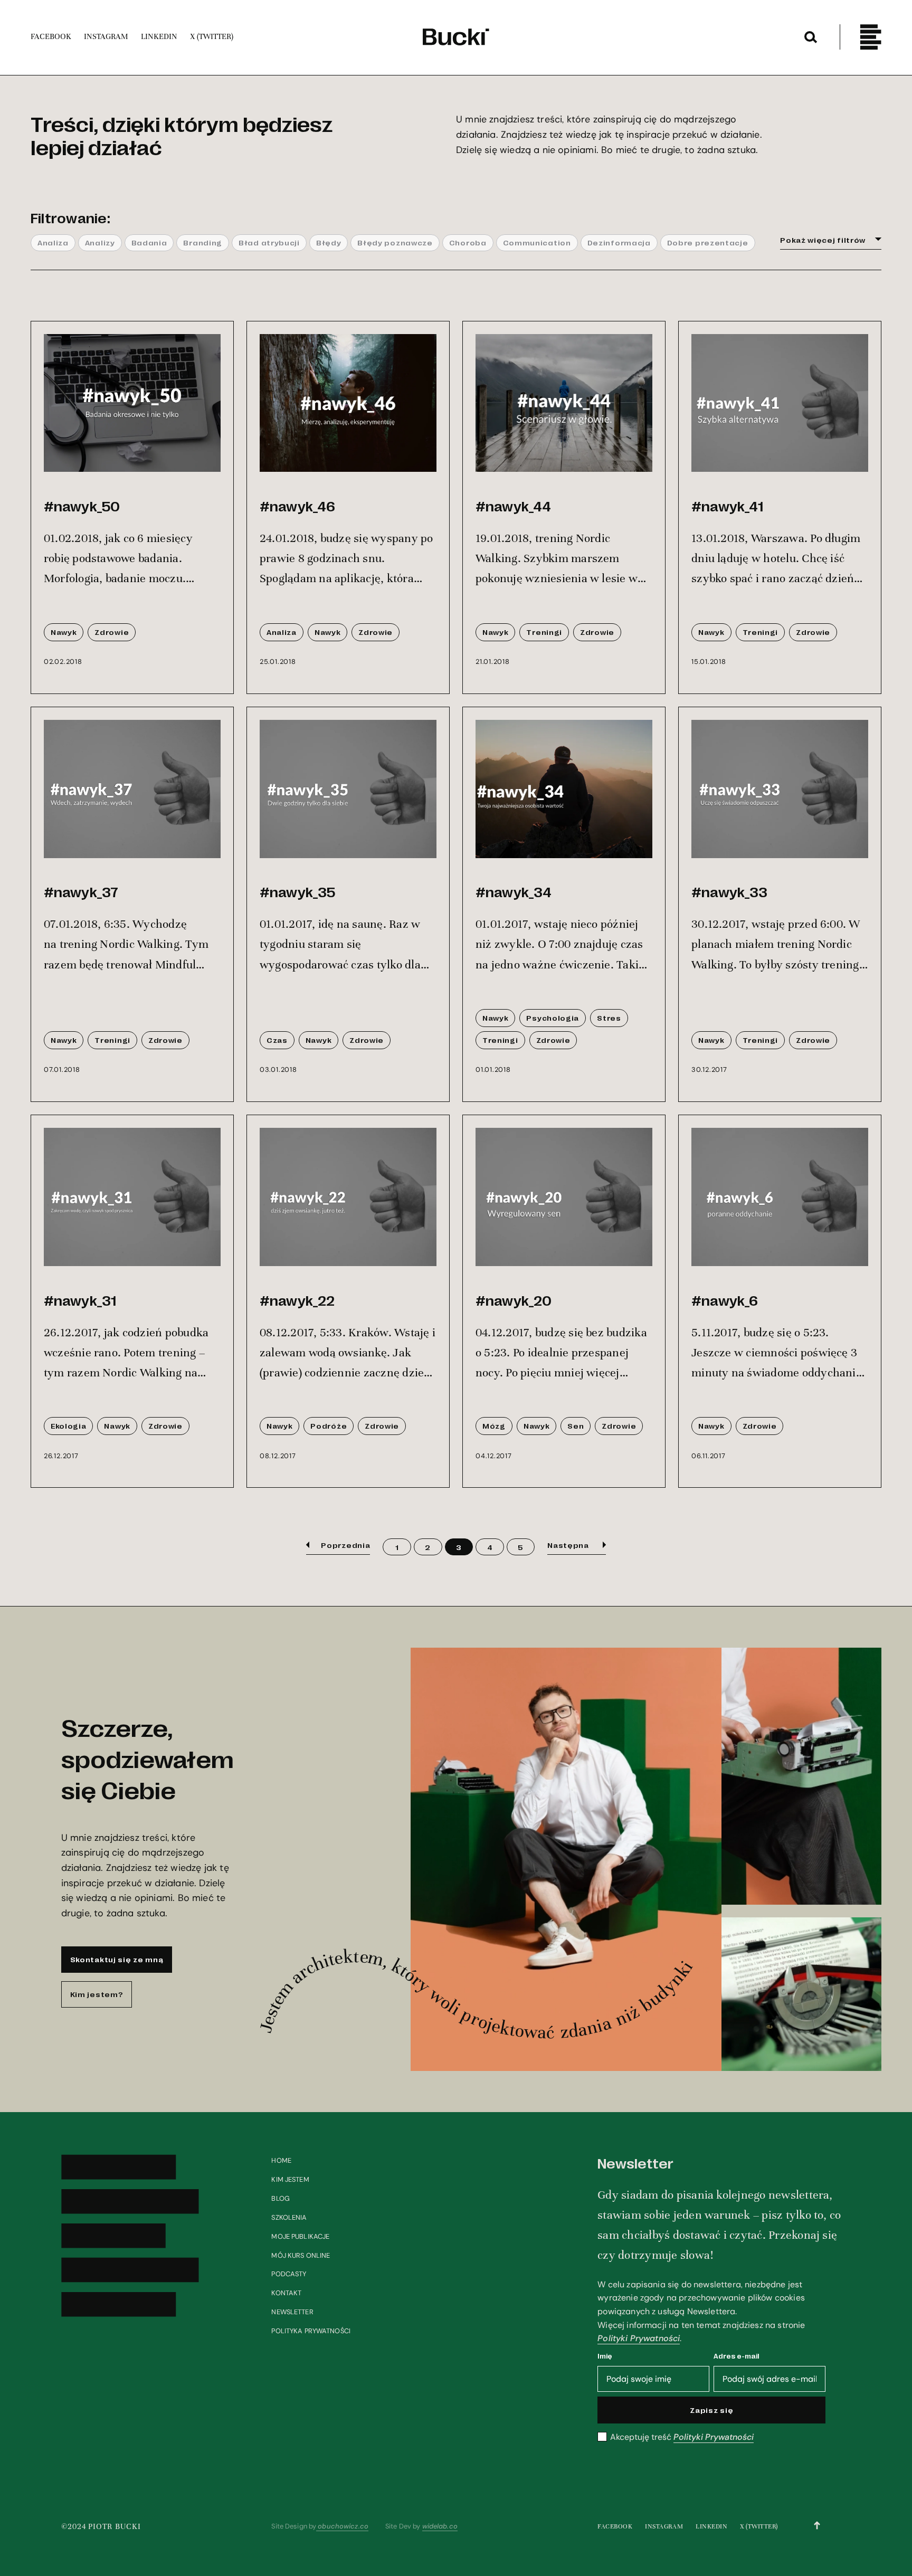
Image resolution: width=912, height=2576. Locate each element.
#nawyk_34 (514, 891)
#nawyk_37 (81, 891)
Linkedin (711, 2526)
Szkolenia (289, 2217)
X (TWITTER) (759, 2526)
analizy (100, 242)
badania (149, 242)
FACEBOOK (615, 2526)
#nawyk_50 (82, 506)
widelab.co (440, 2526)
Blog (281, 2198)
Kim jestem (290, 2179)
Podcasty (289, 2274)
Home (281, 2160)
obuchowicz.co (342, 2526)
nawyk (64, 632)
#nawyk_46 (297, 506)
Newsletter (292, 2312)
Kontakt (286, 2293)
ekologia (69, 1425)
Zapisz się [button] (711, 2410)
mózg (494, 1425)
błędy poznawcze (395, 242)
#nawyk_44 (513, 506)
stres (609, 1018)
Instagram (664, 2526)
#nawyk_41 (727, 506)
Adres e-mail (737, 2356)
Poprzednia (345, 1545)
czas (277, 1040)
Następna (569, 1545)
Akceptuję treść (682, 2437)
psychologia (553, 1018)
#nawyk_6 (725, 1300)
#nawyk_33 (729, 891)
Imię (605, 2356)
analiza (53, 242)
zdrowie (112, 632)
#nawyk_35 (297, 891)
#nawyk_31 (80, 1300)
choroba (468, 242)
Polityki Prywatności (639, 2338)
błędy (329, 242)
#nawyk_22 (297, 1300)
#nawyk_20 (514, 1300)
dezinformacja (619, 242)
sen (576, 1425)
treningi (544, 632)
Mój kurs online (301, 2255)
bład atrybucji (269, 242)
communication (537, 242)
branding (203, 242)
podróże (329, 1425)
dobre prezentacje (708, 242)
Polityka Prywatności (311, 2331)
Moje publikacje (300, 2236)
